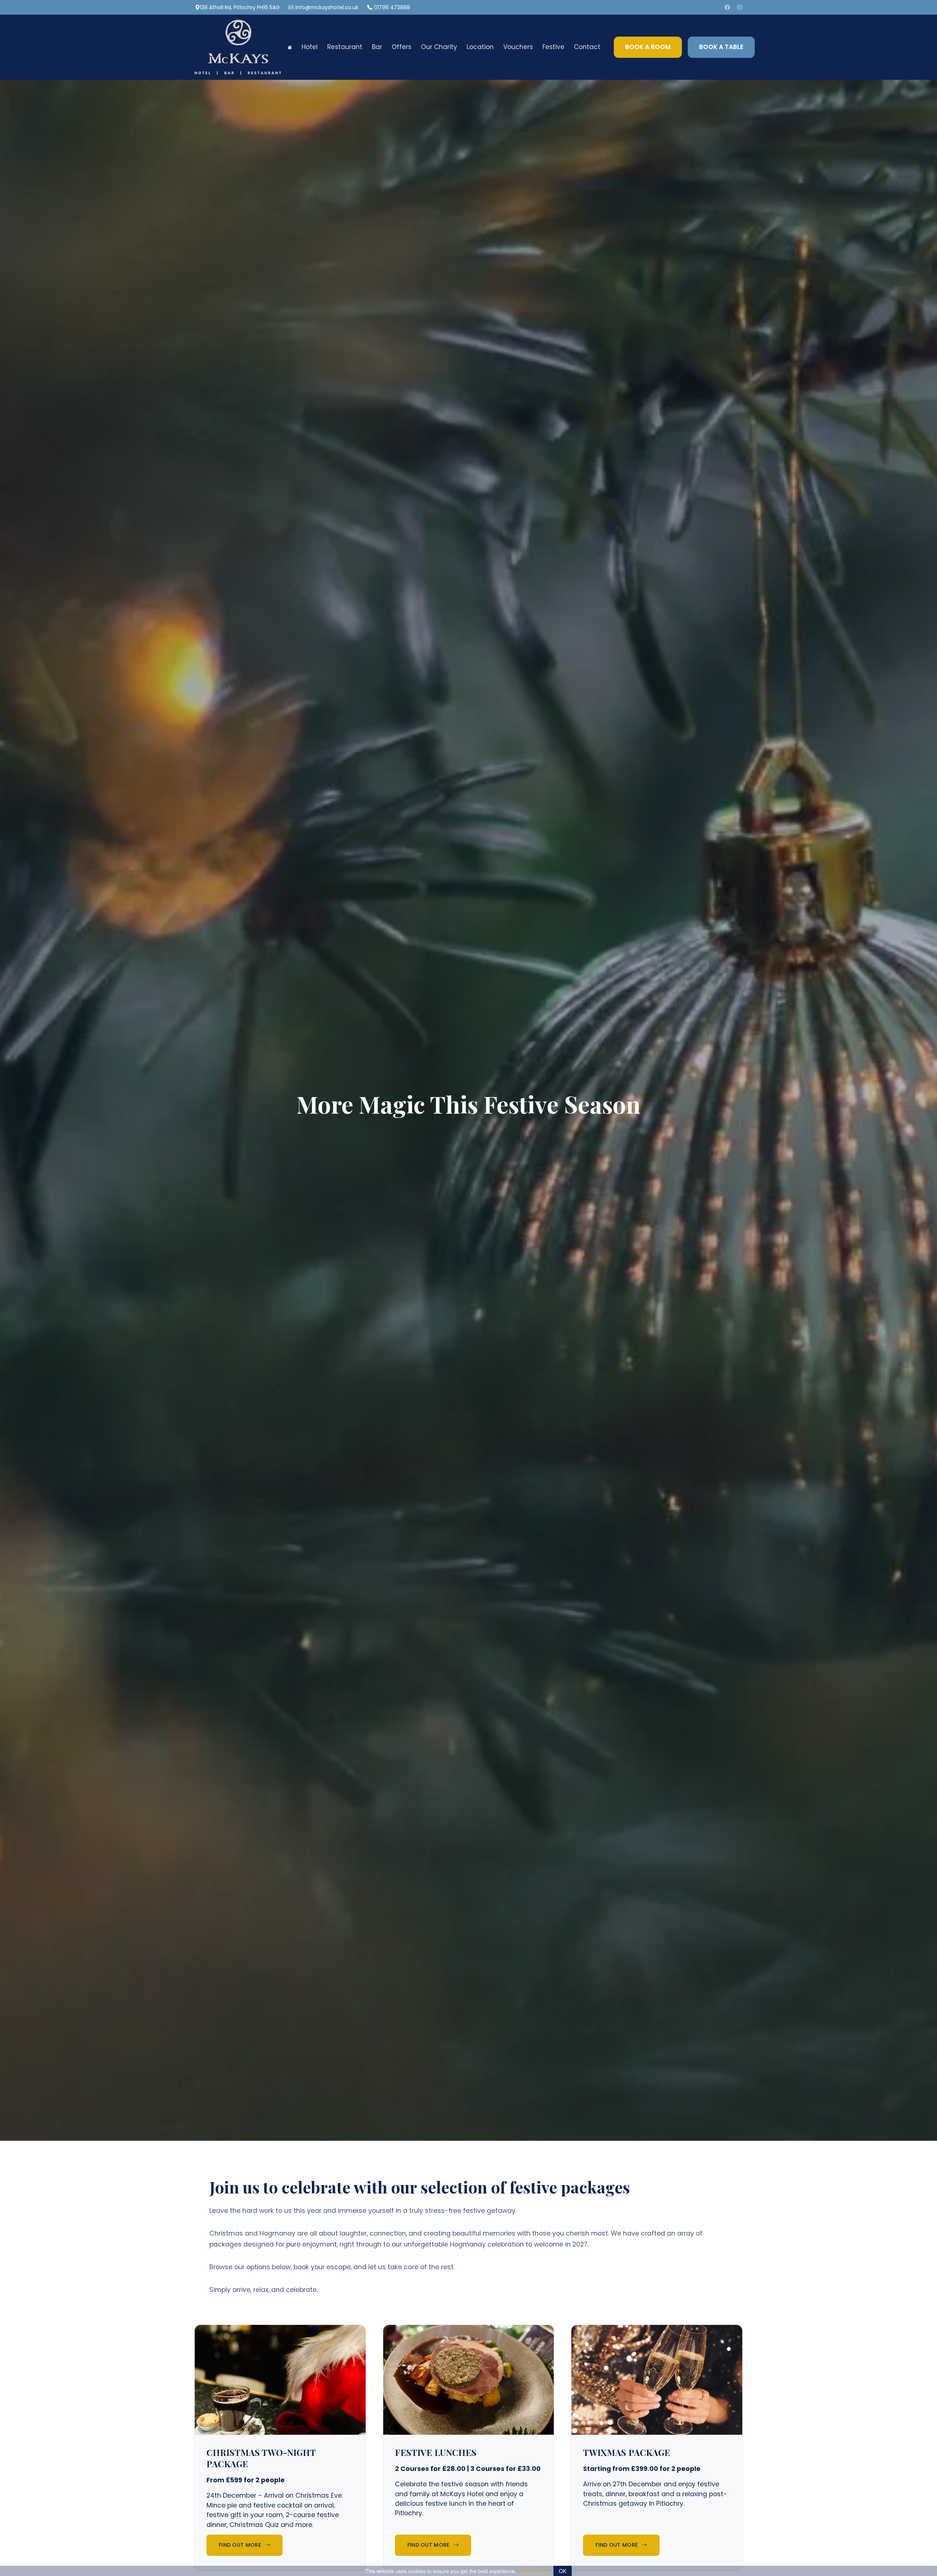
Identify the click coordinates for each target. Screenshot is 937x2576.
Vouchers (518, 47)
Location (480, 47)
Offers (402, 47)
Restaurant (345, 47)
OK (563, 2571)
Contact (587, 47)
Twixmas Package (627, 2452)
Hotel (310, 47)
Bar (377, 47)
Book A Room (648, 47)
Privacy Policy (534, 2571)
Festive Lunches (436, 2452)
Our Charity (439, 47)
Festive (553, 47)
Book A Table (721, 47)
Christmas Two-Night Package (261, 2458)
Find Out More (240, 2545)
